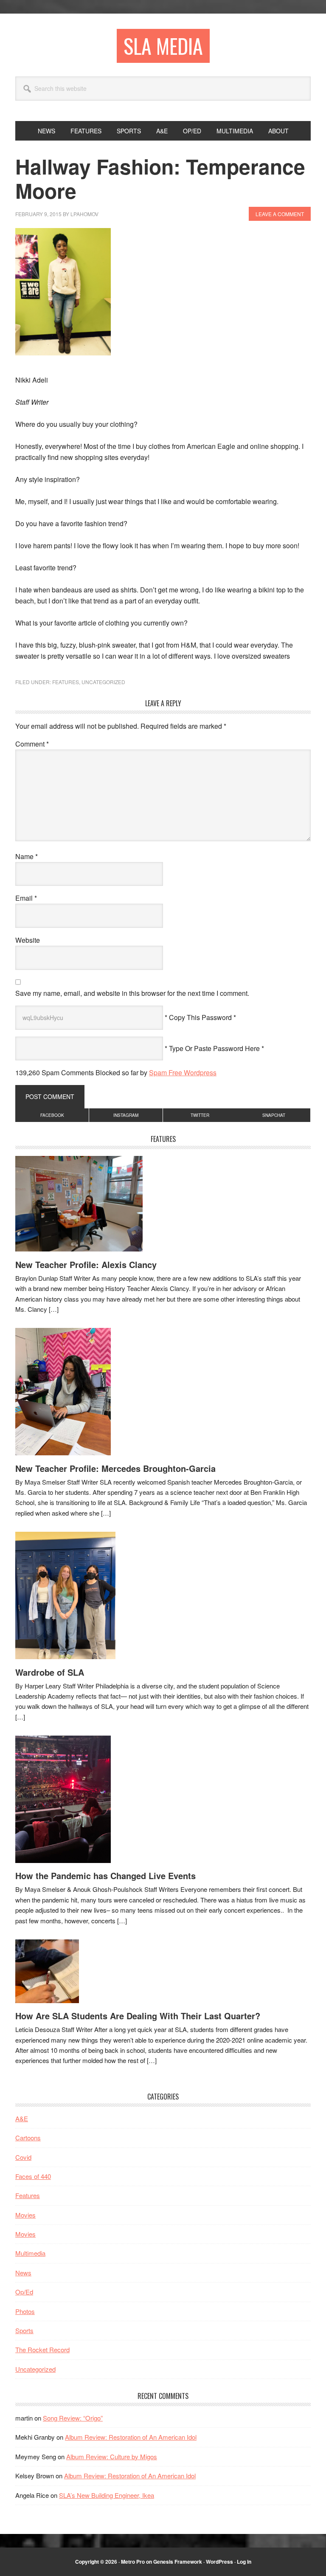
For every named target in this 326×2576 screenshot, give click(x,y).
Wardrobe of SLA (50, 1672)
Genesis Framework (178, 2562)
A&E (22, 2118)
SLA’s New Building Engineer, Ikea (107, 2495)
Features (66, 682)
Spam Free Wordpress (183, 1072)
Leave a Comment (280, 214)
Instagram (126, 1115)
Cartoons (28, 2138)
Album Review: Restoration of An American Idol (131, 2437)
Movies (25, 2215)
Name (27, 856)
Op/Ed (24, 2292)
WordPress (219, 2562)
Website (28, 940)
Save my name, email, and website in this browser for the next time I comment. (132, 993)
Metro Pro (133, 2562)
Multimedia (30, 2253)
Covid (23, 2157)
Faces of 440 (33, 2176)
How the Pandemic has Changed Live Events (105, 1876)
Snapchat (274, 1115)
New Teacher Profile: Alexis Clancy (86, 1264)
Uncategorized (103, 682)
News (23, 2273)
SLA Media (163, 46)
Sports (24, 2330)
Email (26, 898)
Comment (32, 744)
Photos (25, 2311)
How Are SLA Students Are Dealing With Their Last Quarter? (138, 2016)
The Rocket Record (42, 2349)
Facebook (52, 1115)
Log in (244, 2562)
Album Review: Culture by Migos (112, 2456)
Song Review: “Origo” (73, 2418)
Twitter (200, 1115)
